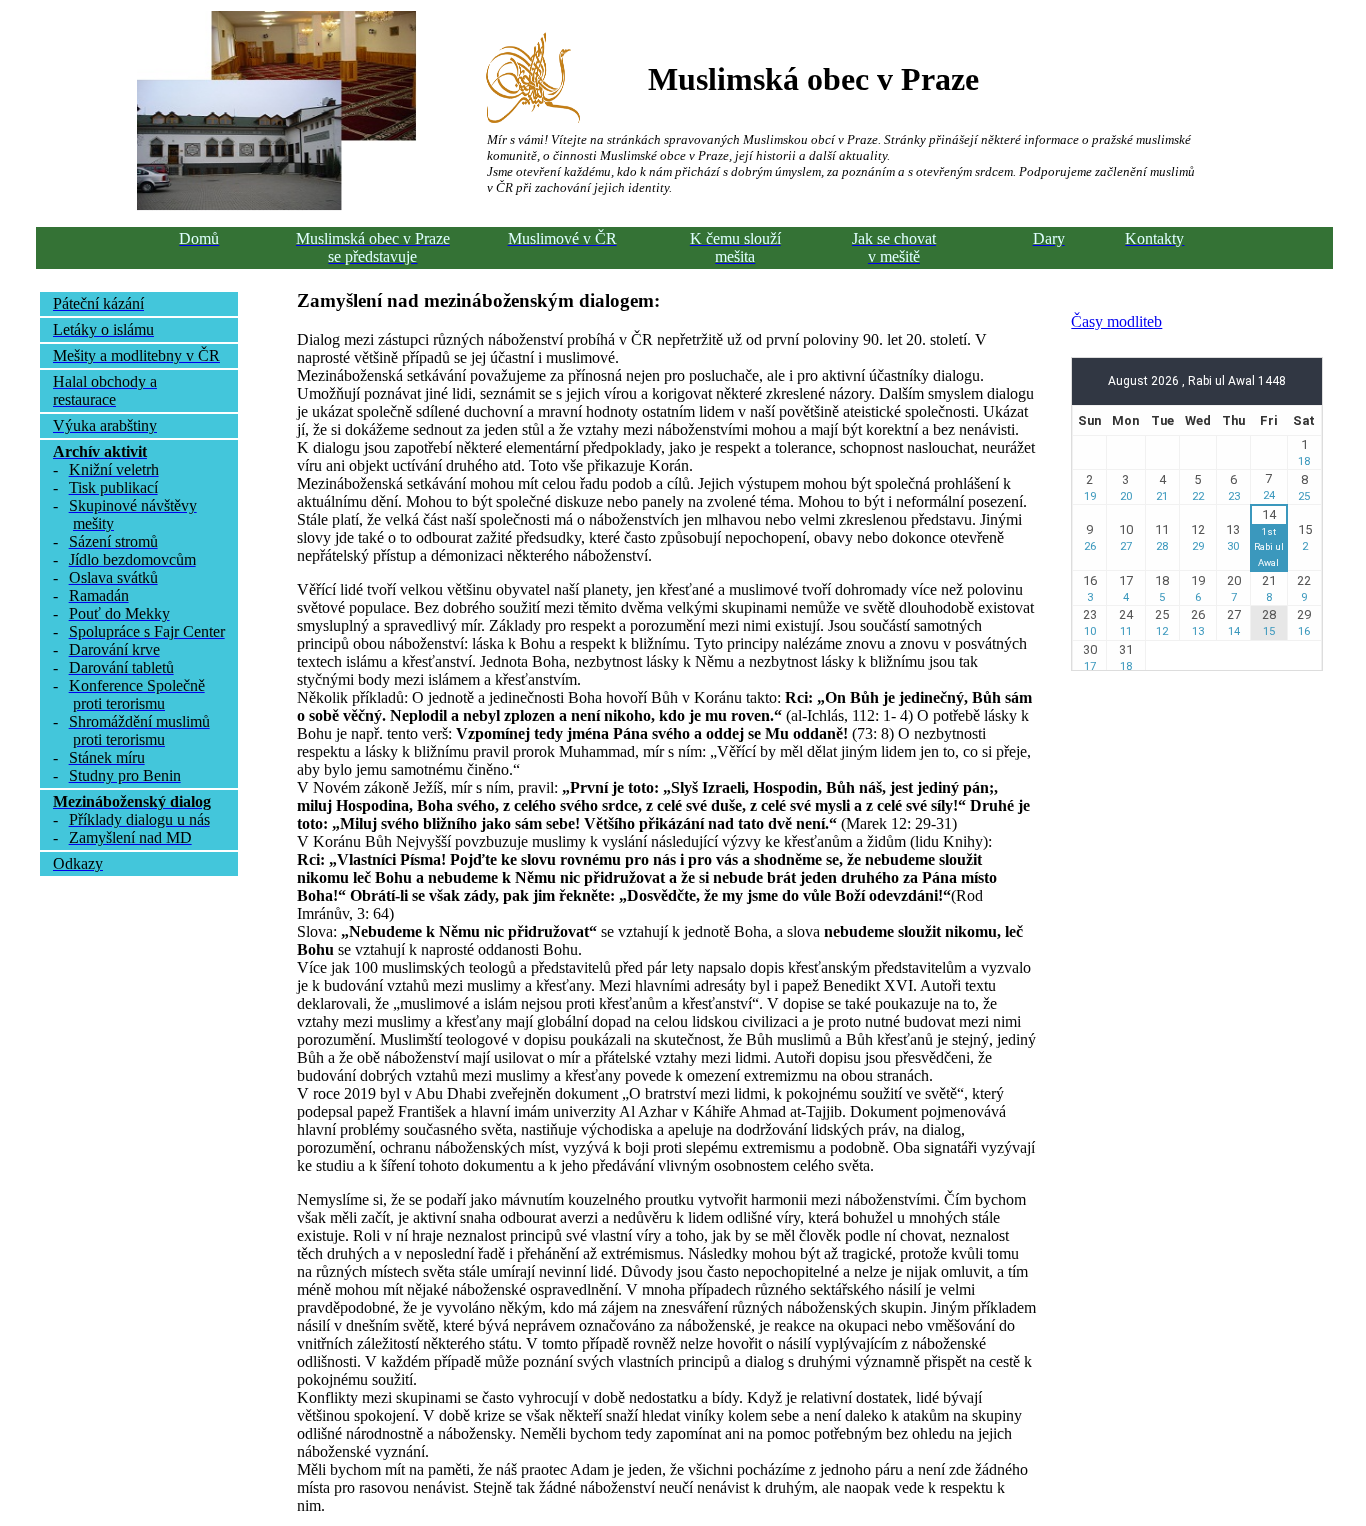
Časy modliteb (1116, 321)
